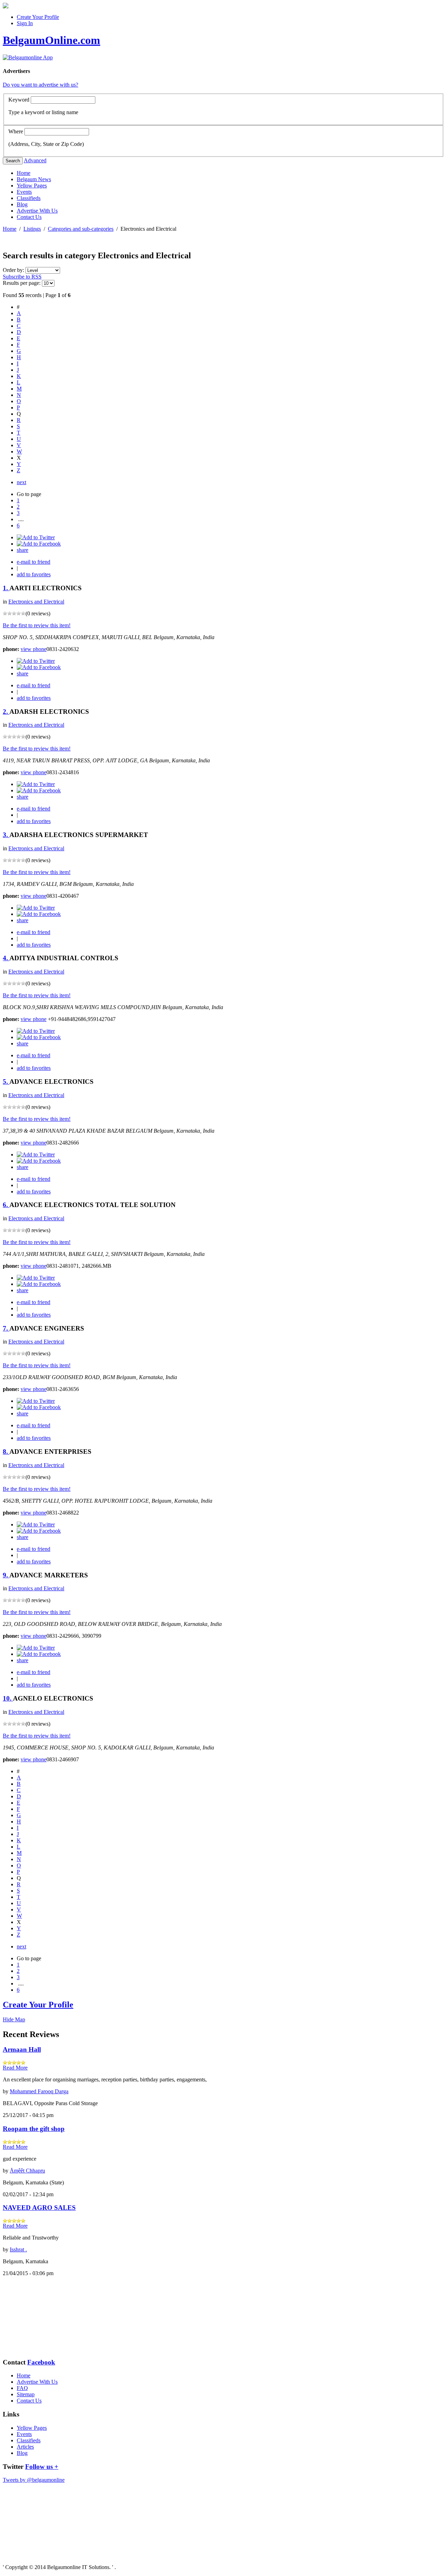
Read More (15, 2068)
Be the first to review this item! (37, 625)
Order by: (14, 270)
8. (6, 1452)
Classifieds (29, 198)
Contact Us (29, 217)
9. (6, 1575)
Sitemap (26, 2394)
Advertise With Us (37, 211)
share (23, 550)
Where (16, 131)
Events (24, 192)
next (21, 482)
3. (6, 835)
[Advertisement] (38, 2317)
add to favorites (34, 574)
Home (24, 173)
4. (6, 958)
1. (6, 588)
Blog (22, 204)
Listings (32, 229)
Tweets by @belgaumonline (34, 2480)
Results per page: (22, 283)
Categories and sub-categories (81, 229)
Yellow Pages (32, 186)
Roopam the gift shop (34, 2129)
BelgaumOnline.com (52, 40)
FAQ (22, 2388)
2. (6, 712)
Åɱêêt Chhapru (27, 2171)
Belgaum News (34, 179)
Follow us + (42, 2467)
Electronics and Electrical (36, 602)
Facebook (41, 2362)
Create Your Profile (38, 17)
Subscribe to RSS (22, 277)
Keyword (19, 100)
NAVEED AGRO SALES (39, 2208)
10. (8, 1698)
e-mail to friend (34, 562)
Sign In (25, 23)
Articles (25, 2447)
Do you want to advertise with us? (41, 85)
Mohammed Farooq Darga (39, 2091)
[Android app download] (6, 6)
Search (13, 161)
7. (6, 1328)
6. (6, 1205)
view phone (34, 649)
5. (6, 1082)
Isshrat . (18, 2249)
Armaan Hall (22, 2049)
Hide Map (14, 2019)
